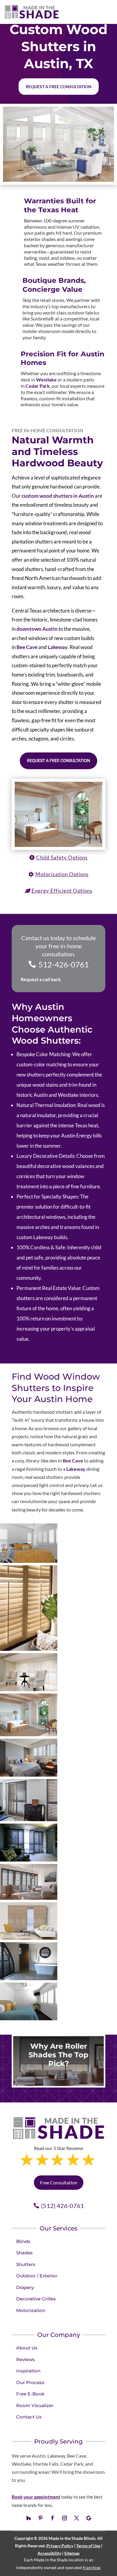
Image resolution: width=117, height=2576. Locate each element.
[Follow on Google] (88, 2518)
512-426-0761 (64, 964)
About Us (27, 2348)
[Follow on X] (76, 2518)
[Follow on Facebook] (52, 2518)
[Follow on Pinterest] (40, 2518)
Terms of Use (88, 2546)
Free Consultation (59, 2182)
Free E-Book (30, 2394)
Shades (24, 2253)
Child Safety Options (62, 858)
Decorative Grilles (36, 2299)
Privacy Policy (60, 2546)
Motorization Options (62, 874)
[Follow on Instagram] (64, 2518)
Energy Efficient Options (62, 891)
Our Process (30, 2382)
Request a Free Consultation (58, 761)
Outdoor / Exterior (37, 2276)
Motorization (31, 2310)
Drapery (25, 2287)
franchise (91, 2567)
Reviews (25, 2359)
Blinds (23, 2241)
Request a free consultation (59, 87)
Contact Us (29, 2417)
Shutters (26, 2264)
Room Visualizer (35, 2405)
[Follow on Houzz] (28, 2518)
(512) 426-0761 (63, 2206)
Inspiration (28, 2371)
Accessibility (49, 2553)
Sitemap (72, 2553)
